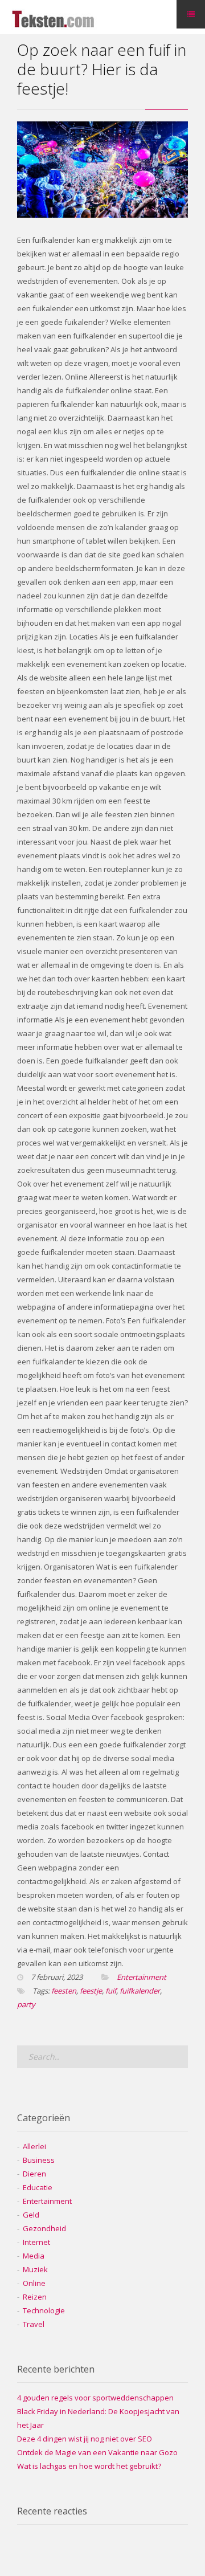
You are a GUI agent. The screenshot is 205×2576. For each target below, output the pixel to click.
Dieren (34, 2174)
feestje (91, 1991)
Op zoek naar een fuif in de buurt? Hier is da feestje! (102, 69)
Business (39, 2160)
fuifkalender (140, 1991)
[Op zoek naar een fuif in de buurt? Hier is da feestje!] (102, 215)
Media (34, 2256)
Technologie (44, 2310)
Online (34, 2283)
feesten (64, 1991)
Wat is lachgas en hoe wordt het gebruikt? (89, 2466)
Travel (34, 2324)
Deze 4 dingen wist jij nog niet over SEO (85, 2439)
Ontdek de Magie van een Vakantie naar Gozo (97, 2452)
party (26, 2004)
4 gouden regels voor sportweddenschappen (95, 2398)
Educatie (38, 2187)
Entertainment (142, 1977)
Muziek (35, 2269)
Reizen (35, 2297)
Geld (31, 2215)
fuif (111, 1991)
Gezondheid (44, 2228)
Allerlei (34, 2146)
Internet (36, 2242)
